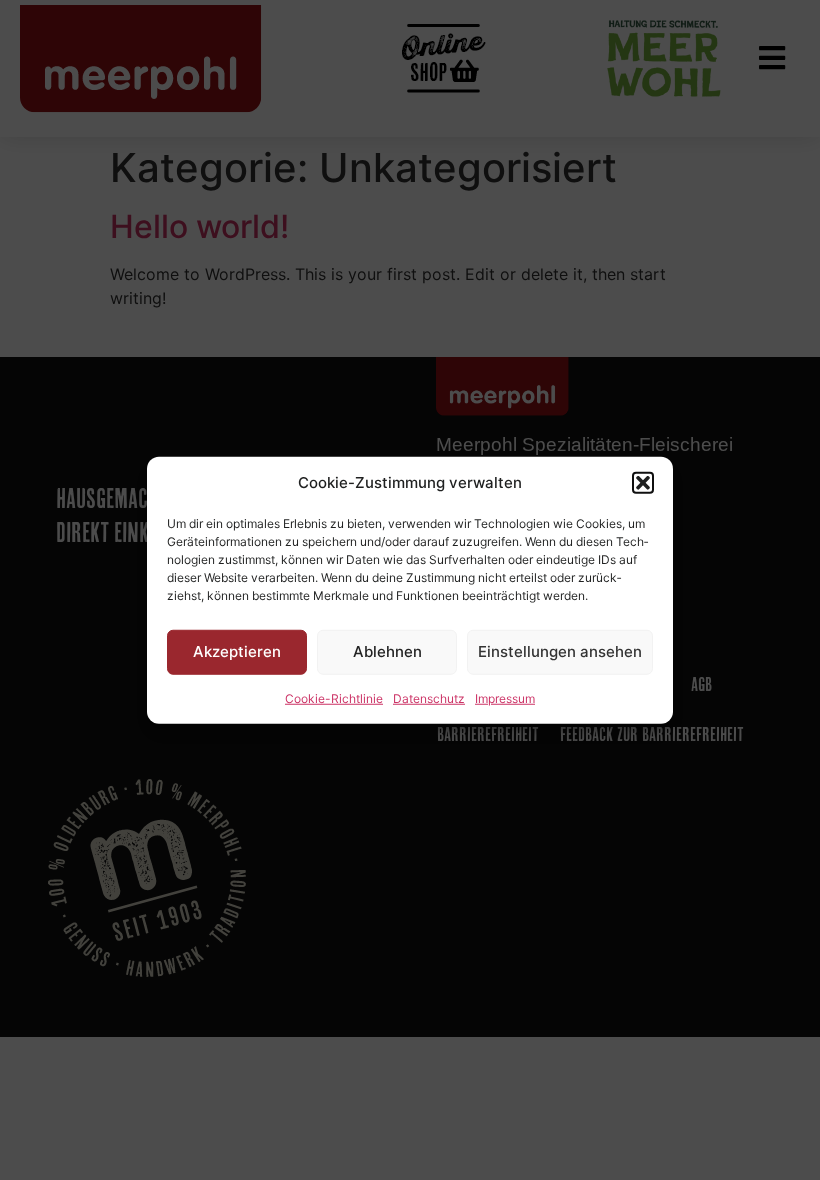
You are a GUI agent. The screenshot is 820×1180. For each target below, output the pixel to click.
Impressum (505, 697)
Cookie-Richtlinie (334, 697)
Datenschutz (429, 697)
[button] (643, 483)
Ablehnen (387, 651)
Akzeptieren (237, 651)
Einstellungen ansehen (560, 651)
